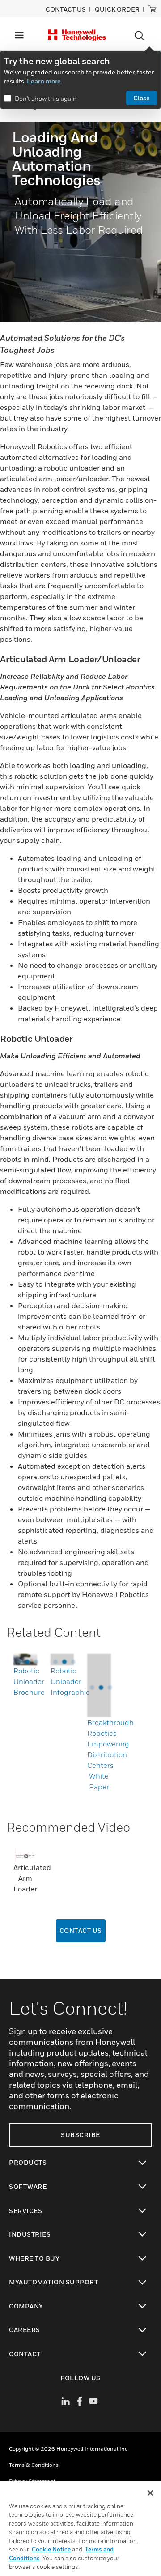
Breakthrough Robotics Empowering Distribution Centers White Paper (110, 1754)
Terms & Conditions (34, 2465)
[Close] (150, 2493)
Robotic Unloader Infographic (70, 1681)
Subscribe (80, 2135)
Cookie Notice (51, 2549)
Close (142, 98)
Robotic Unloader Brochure (29, 1681)
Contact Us (81, 1930)
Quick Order (117, 9)
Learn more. (44, 81)
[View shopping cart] (153, 9)
